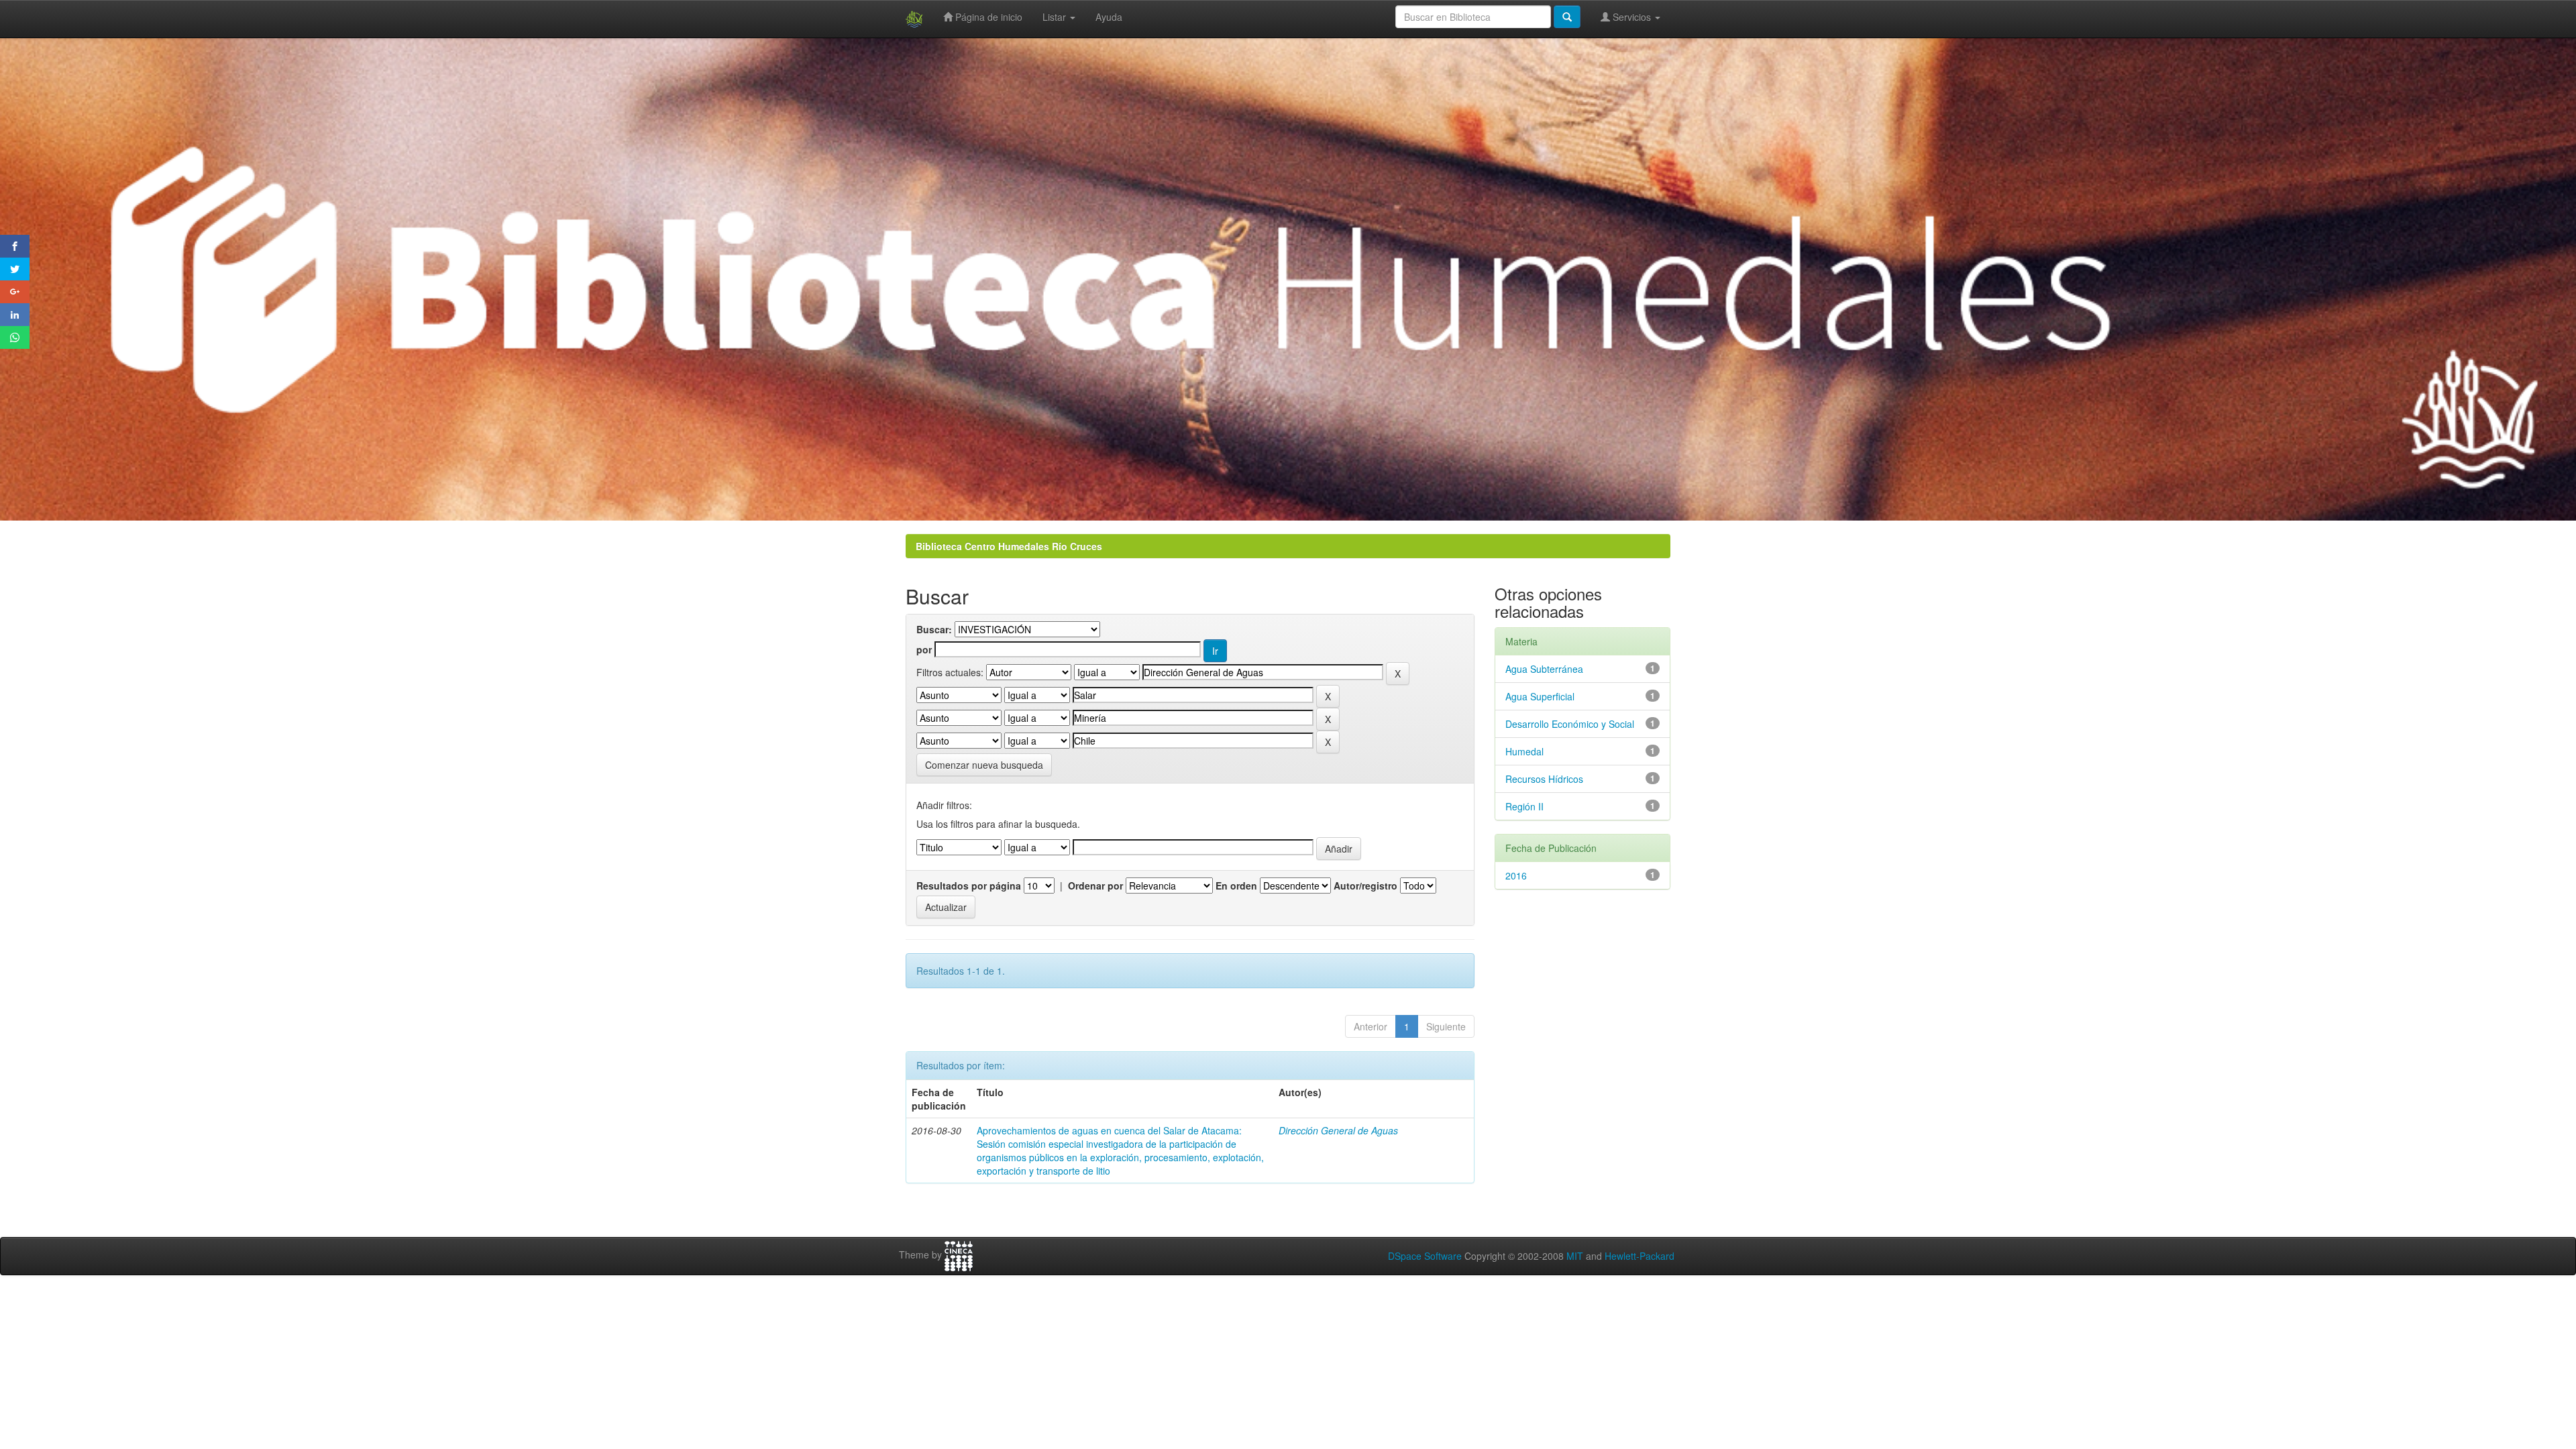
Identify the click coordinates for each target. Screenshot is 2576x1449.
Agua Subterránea (1544, 669)
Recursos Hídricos (1544, 779)
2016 (1516, 875)
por (924, 649)
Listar (1056, 17)
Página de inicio (987, 17)
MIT (1575, 1256)
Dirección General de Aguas (1338, 1130)
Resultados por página (969, 885)
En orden (1236, 885)
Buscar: (934, 629)
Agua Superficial (1540, 696)
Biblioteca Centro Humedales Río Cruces (1009, 546)
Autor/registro (1365, 885)
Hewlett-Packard (1640, 1256)
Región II (1524, 806)
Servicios (1632, 17)
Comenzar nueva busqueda (984, 765)
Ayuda (1109, 17)
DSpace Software (1425, 1256)
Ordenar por (1095, 885)
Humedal (1524, 751)
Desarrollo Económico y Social (1570, 724)
